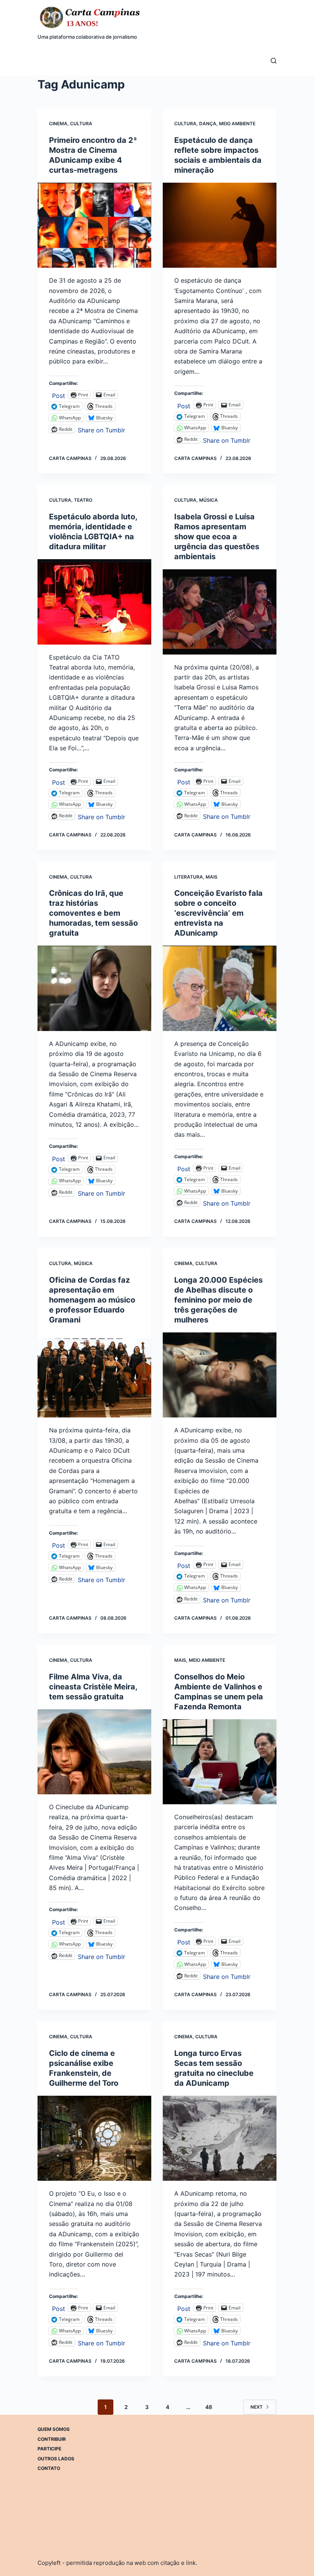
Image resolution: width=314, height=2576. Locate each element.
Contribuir (52, 2439)
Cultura (81, 124)
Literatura (189, 877)
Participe (49, 2449)
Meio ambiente (237, 124)
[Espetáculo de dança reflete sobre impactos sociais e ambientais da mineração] (220, 225)
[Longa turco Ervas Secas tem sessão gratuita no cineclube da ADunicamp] (220, 2138)
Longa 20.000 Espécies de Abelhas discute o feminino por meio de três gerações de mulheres (218, 1300)
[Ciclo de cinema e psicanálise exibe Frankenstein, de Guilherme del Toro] (94, 2138)
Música (209, 500)
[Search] (274, 61)
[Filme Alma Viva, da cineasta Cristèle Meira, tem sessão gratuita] (94, 1752)
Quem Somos (54, 2429)
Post (59, 395)
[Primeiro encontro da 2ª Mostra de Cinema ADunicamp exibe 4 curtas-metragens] (94, 225)
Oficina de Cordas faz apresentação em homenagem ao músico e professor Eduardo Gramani (92, 1300)
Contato (49, 2468)
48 (209, 2407)
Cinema (58, 124)
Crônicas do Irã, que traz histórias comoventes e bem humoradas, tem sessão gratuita (93, 913)
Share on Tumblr (101, 429)
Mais (212, 877)
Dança (208, 124)
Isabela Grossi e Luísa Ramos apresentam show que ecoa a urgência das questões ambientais (217, 537)
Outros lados (56, 2459)
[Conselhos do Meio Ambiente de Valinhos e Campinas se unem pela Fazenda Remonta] (220, 1762)
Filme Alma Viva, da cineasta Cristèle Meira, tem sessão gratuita (93, 1687)
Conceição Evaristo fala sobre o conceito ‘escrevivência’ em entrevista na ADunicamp (218, 913)
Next (257, 2407)
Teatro (83, 500)
